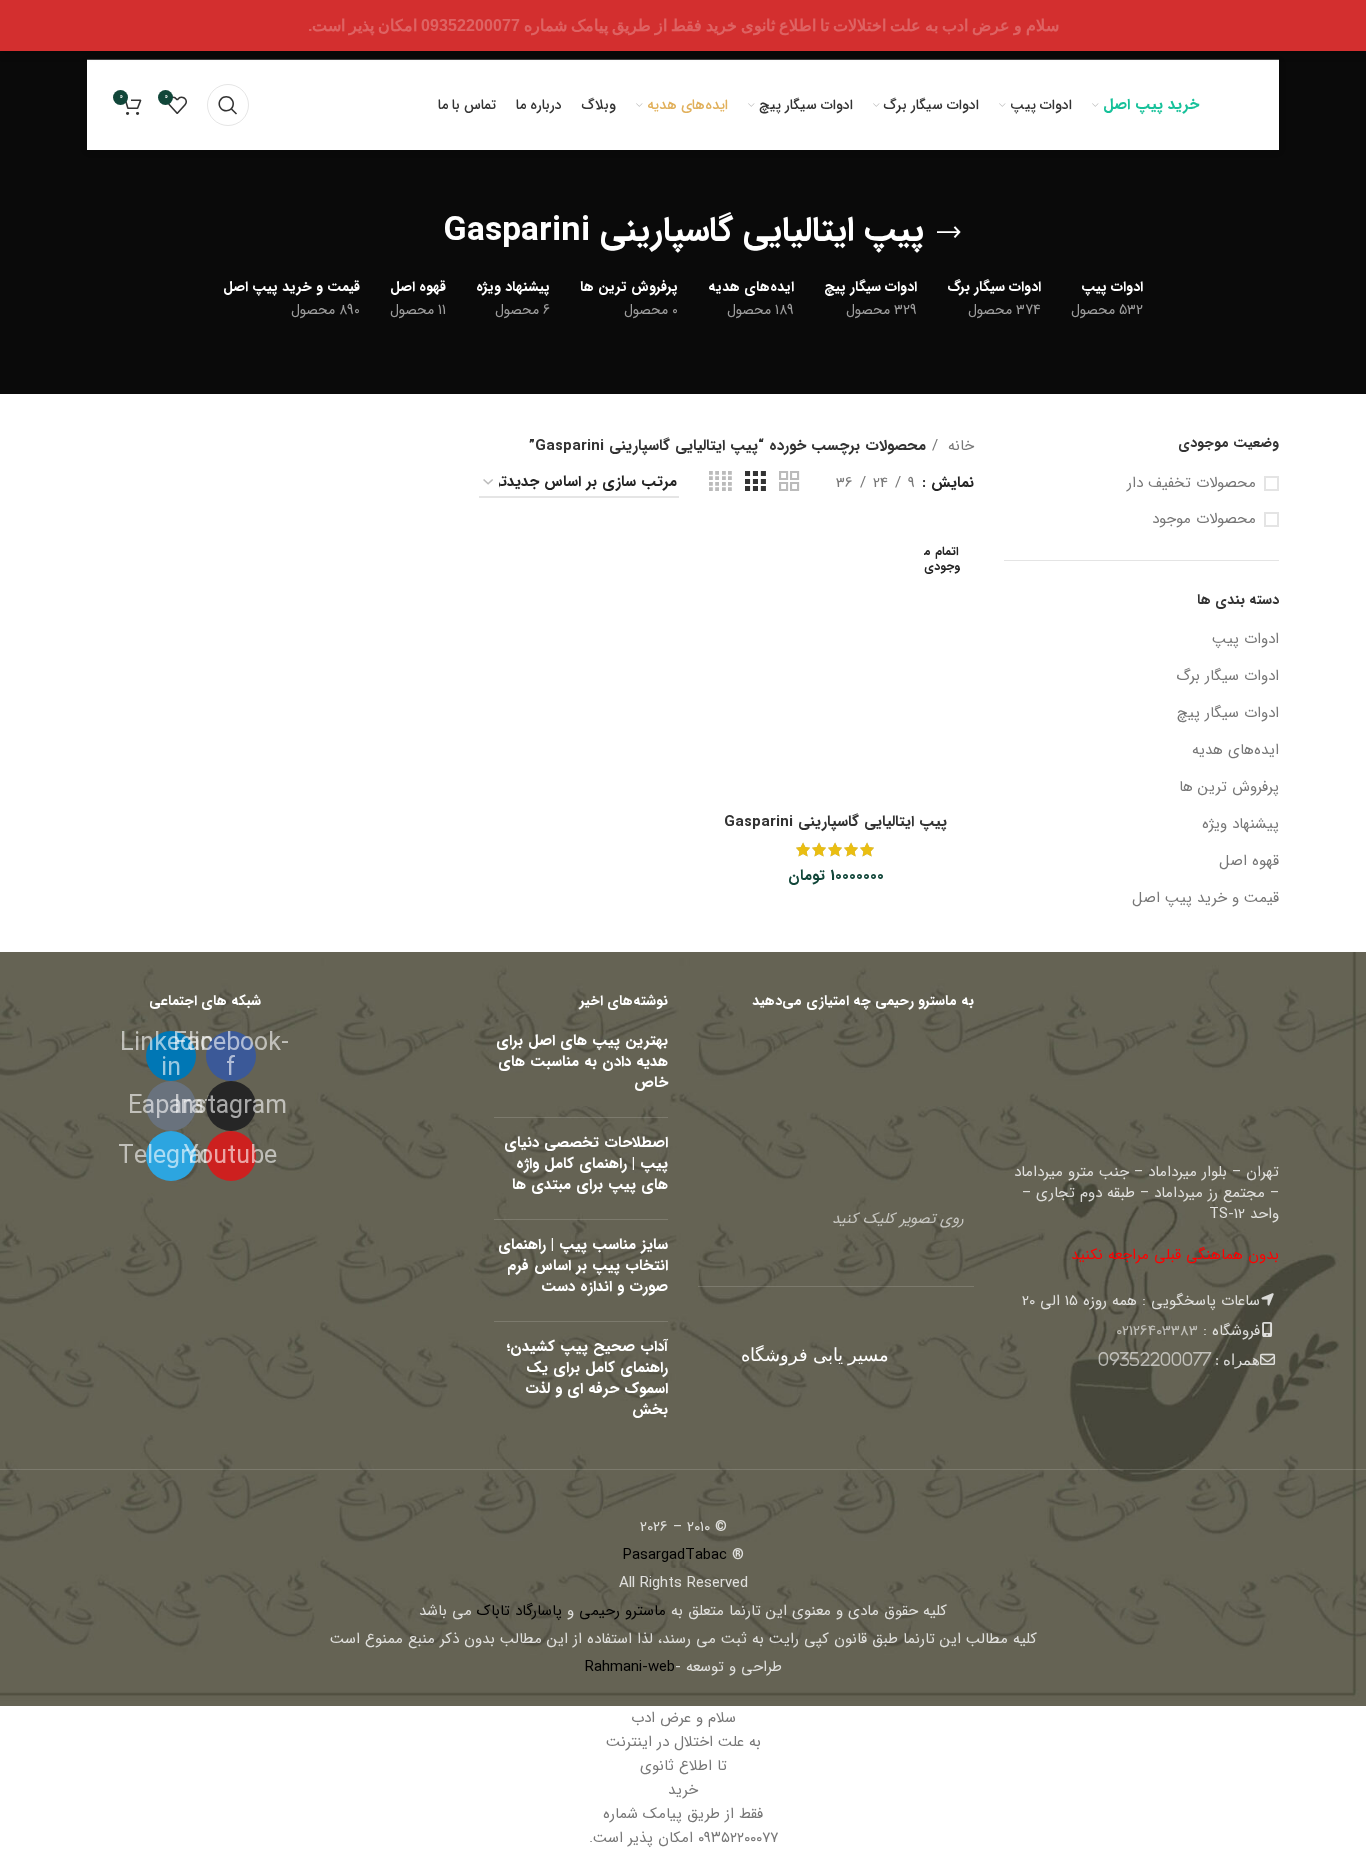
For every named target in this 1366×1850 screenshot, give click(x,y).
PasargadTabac (675, 1555)
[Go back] (949, 233)
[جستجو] (228, 105)
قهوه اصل (1249, 861)
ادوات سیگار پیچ (1228, 713)
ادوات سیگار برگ (1227, 676)
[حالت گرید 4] (720, 482)
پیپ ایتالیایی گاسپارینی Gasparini (835, 822)
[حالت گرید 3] (755, 482)
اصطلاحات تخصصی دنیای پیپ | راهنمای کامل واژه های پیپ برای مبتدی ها (586, 1164)
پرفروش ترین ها (1229, 787)
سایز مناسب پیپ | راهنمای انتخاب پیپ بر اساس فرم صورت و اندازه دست (583, 1266)
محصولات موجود (1204, 519)
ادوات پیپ (1245, 639)
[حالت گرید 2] (789, 482)
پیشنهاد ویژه (1240, 824)
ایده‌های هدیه (1235, 750)
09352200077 (1154, 1359)
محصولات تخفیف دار (1191, 483)
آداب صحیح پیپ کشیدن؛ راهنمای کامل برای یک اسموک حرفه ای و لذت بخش (587, 1378)
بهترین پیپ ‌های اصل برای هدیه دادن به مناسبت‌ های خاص (582, 1062)
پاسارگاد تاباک (519, 1611)
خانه (958, 446)
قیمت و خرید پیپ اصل (1205, 898)
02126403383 (1157, 1331)
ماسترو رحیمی (622, 1611)
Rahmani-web (630, 1667)
